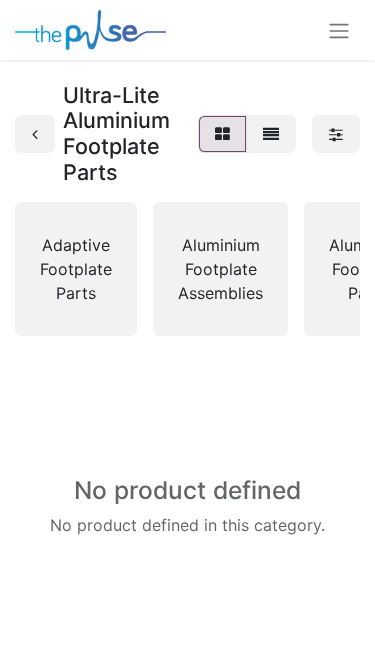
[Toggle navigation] (339, 30)
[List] (271, 134)
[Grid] (222, 134)
